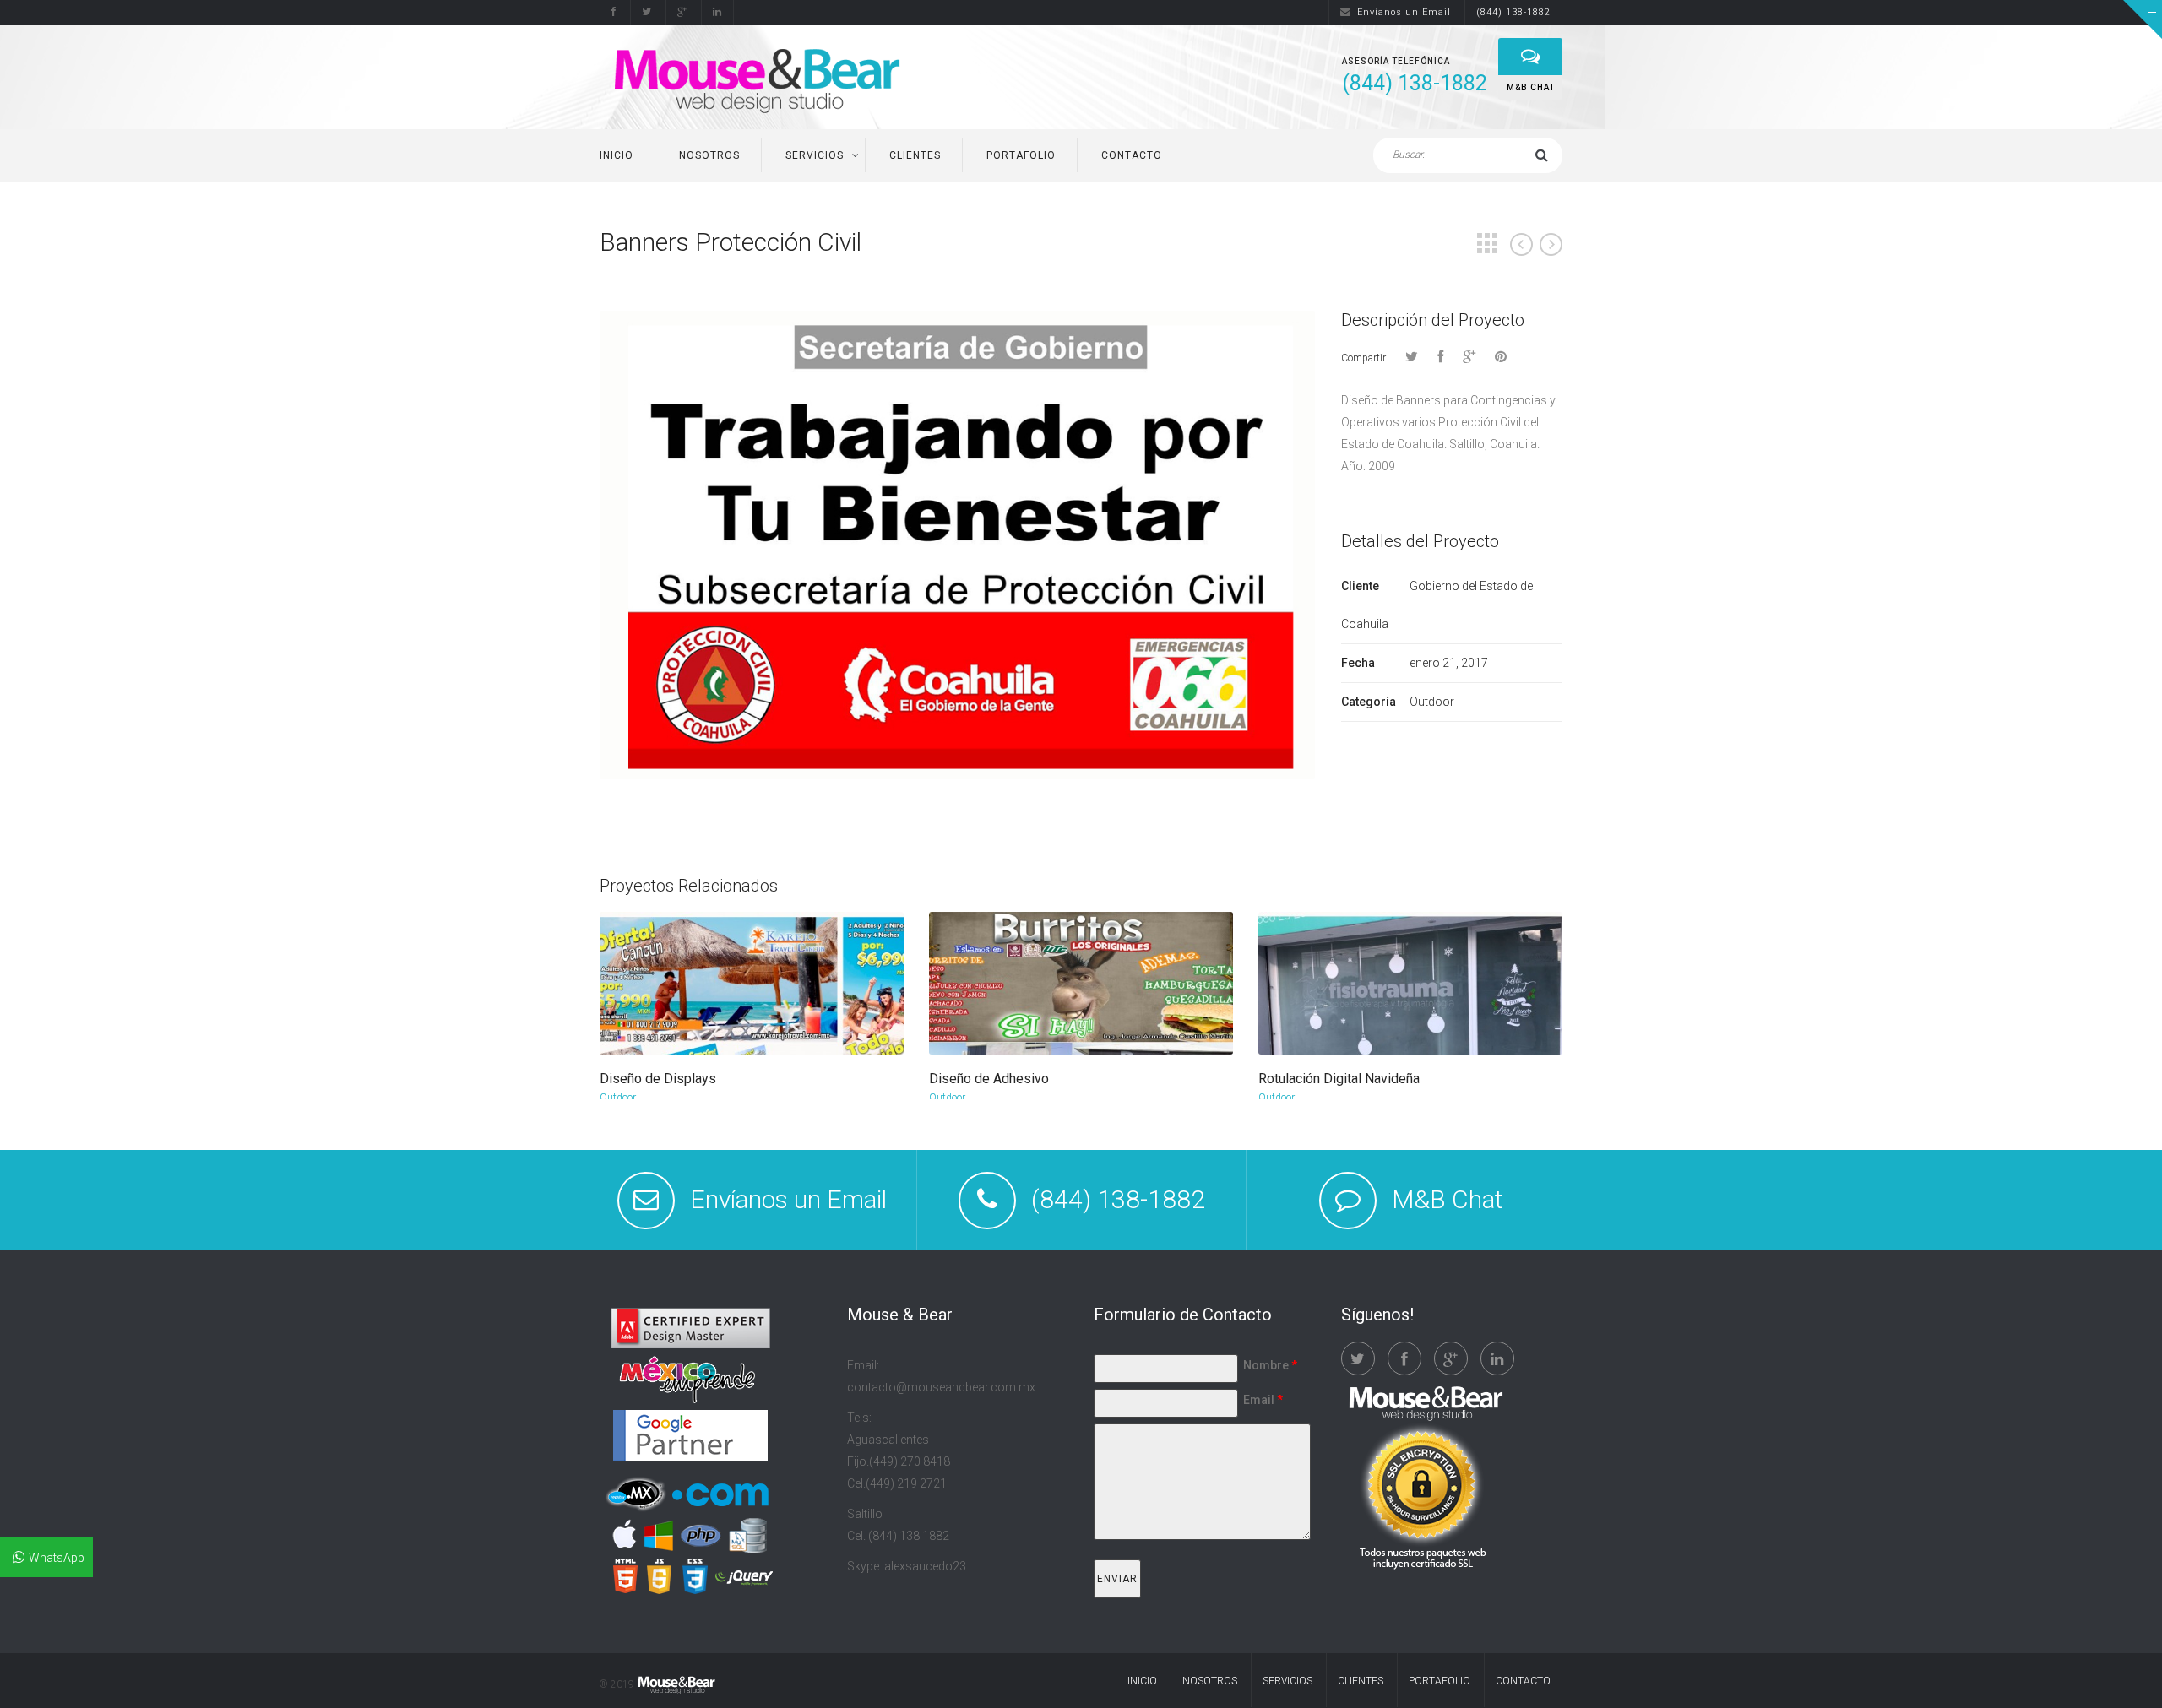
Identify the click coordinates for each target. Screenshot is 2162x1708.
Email (1263, 1400)
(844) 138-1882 (1513, 12)
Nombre (1270, 1365)
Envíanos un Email (1404, 12)
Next (1551, 244)
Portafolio (1021, 155)
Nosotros (709, 155)
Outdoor (618, 1098)
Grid (1487, 243)
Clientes (915, 155)
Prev (1521, 244)
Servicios (815, 155)
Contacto (1132, 155)
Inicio (617, 155)
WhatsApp (57, 1558)
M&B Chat (1448, 1199)
